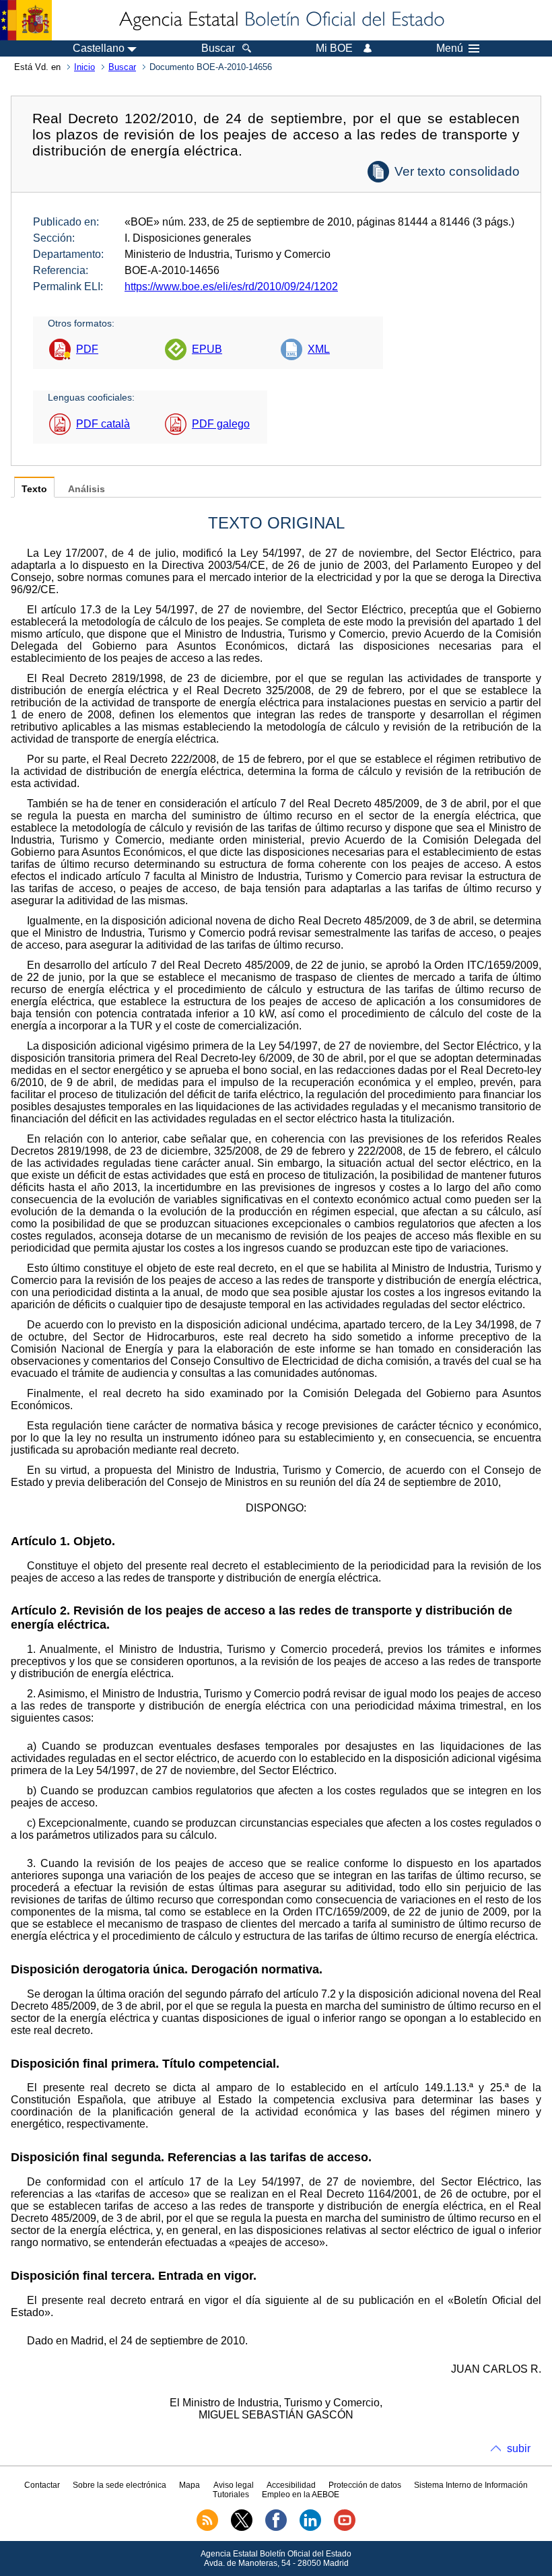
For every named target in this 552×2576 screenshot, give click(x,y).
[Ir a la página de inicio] (281, 20)
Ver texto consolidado (457, 171)
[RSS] (207, 2528)
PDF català (103, 424)
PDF (87, 349)
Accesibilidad (291, 2485)
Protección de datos (365, 2485)
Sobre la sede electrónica (119, 2485)
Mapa (189, 2485)
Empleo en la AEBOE (301, 2495)
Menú (450, 48)
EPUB (207, 349)
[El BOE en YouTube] (345, 2528)
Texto (34, 489)
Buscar (122, 67)
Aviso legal (234, 2485)
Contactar (42, 2485)
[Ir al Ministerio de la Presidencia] (26, 20)
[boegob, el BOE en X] (242, 2528)
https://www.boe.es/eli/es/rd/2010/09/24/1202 (231, 286)
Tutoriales (231, 2495)
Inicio (84, 67)
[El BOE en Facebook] (276, 2528)
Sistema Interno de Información (471, 2485)
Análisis (87, 489)
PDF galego (221, 424)
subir (519, 2448)
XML (319, 349)
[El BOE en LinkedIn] (310, 2528)
